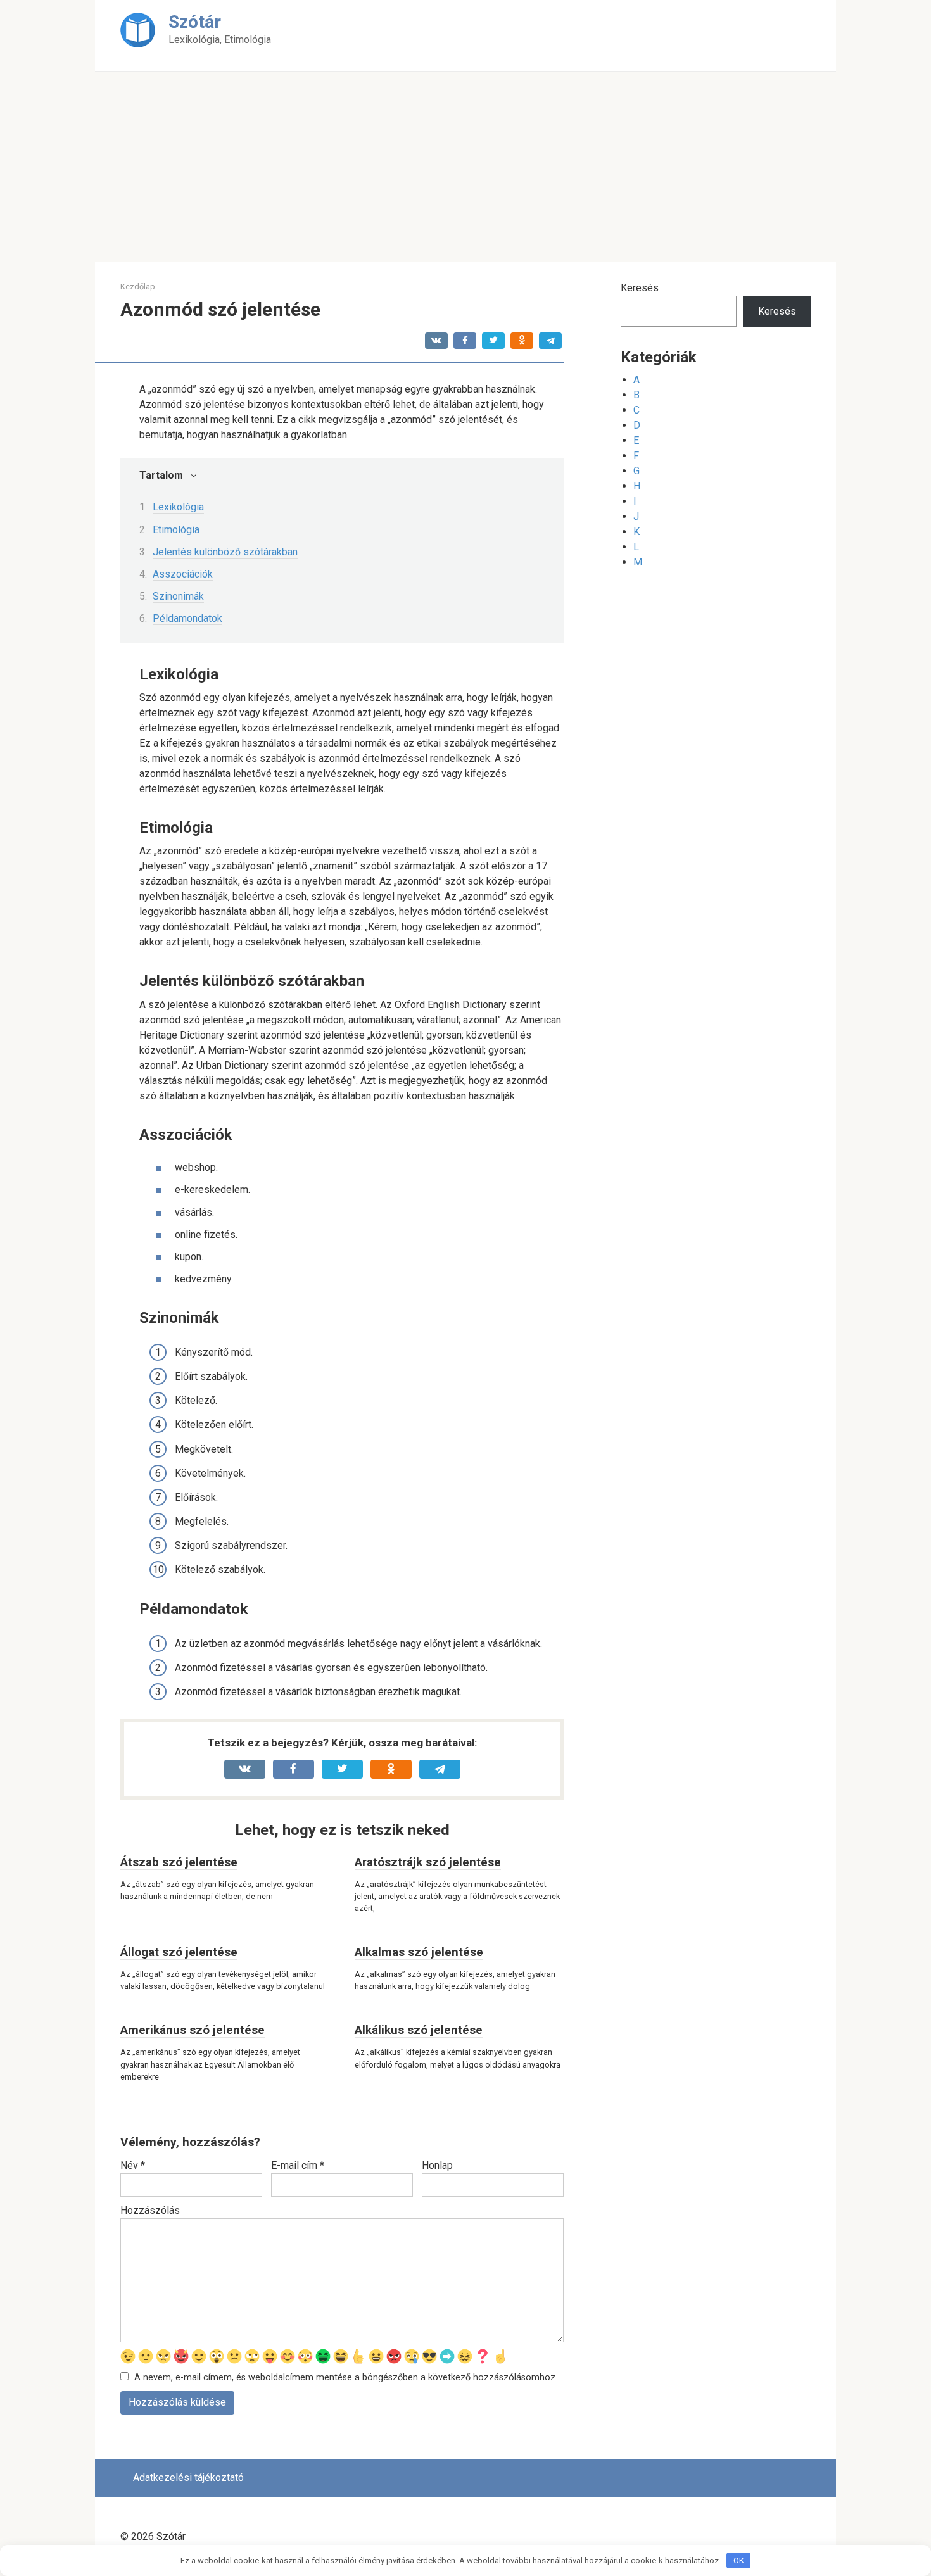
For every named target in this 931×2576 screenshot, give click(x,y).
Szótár (195, 22)
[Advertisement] (465, 167)
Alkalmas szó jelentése (419, 1952)
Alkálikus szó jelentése (419, 2030)
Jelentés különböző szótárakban (225, 552)
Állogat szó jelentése (179, 1952)
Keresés (640, 288)
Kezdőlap (138, 287)
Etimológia (176, 530)
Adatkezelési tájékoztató (188, 2478)
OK (739, 2560)
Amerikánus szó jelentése (193, 2030)
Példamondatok (187, 618)
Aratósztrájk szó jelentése (428, 1862)
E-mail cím (298, 2165)
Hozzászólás (150, 2210)
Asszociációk (183, 574)
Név (133, 2165)
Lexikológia (178, 507)
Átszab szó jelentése (179, 1862)
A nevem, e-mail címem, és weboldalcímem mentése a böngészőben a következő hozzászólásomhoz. (346, 2377)
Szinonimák (178, 596)
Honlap (437, 2165)
